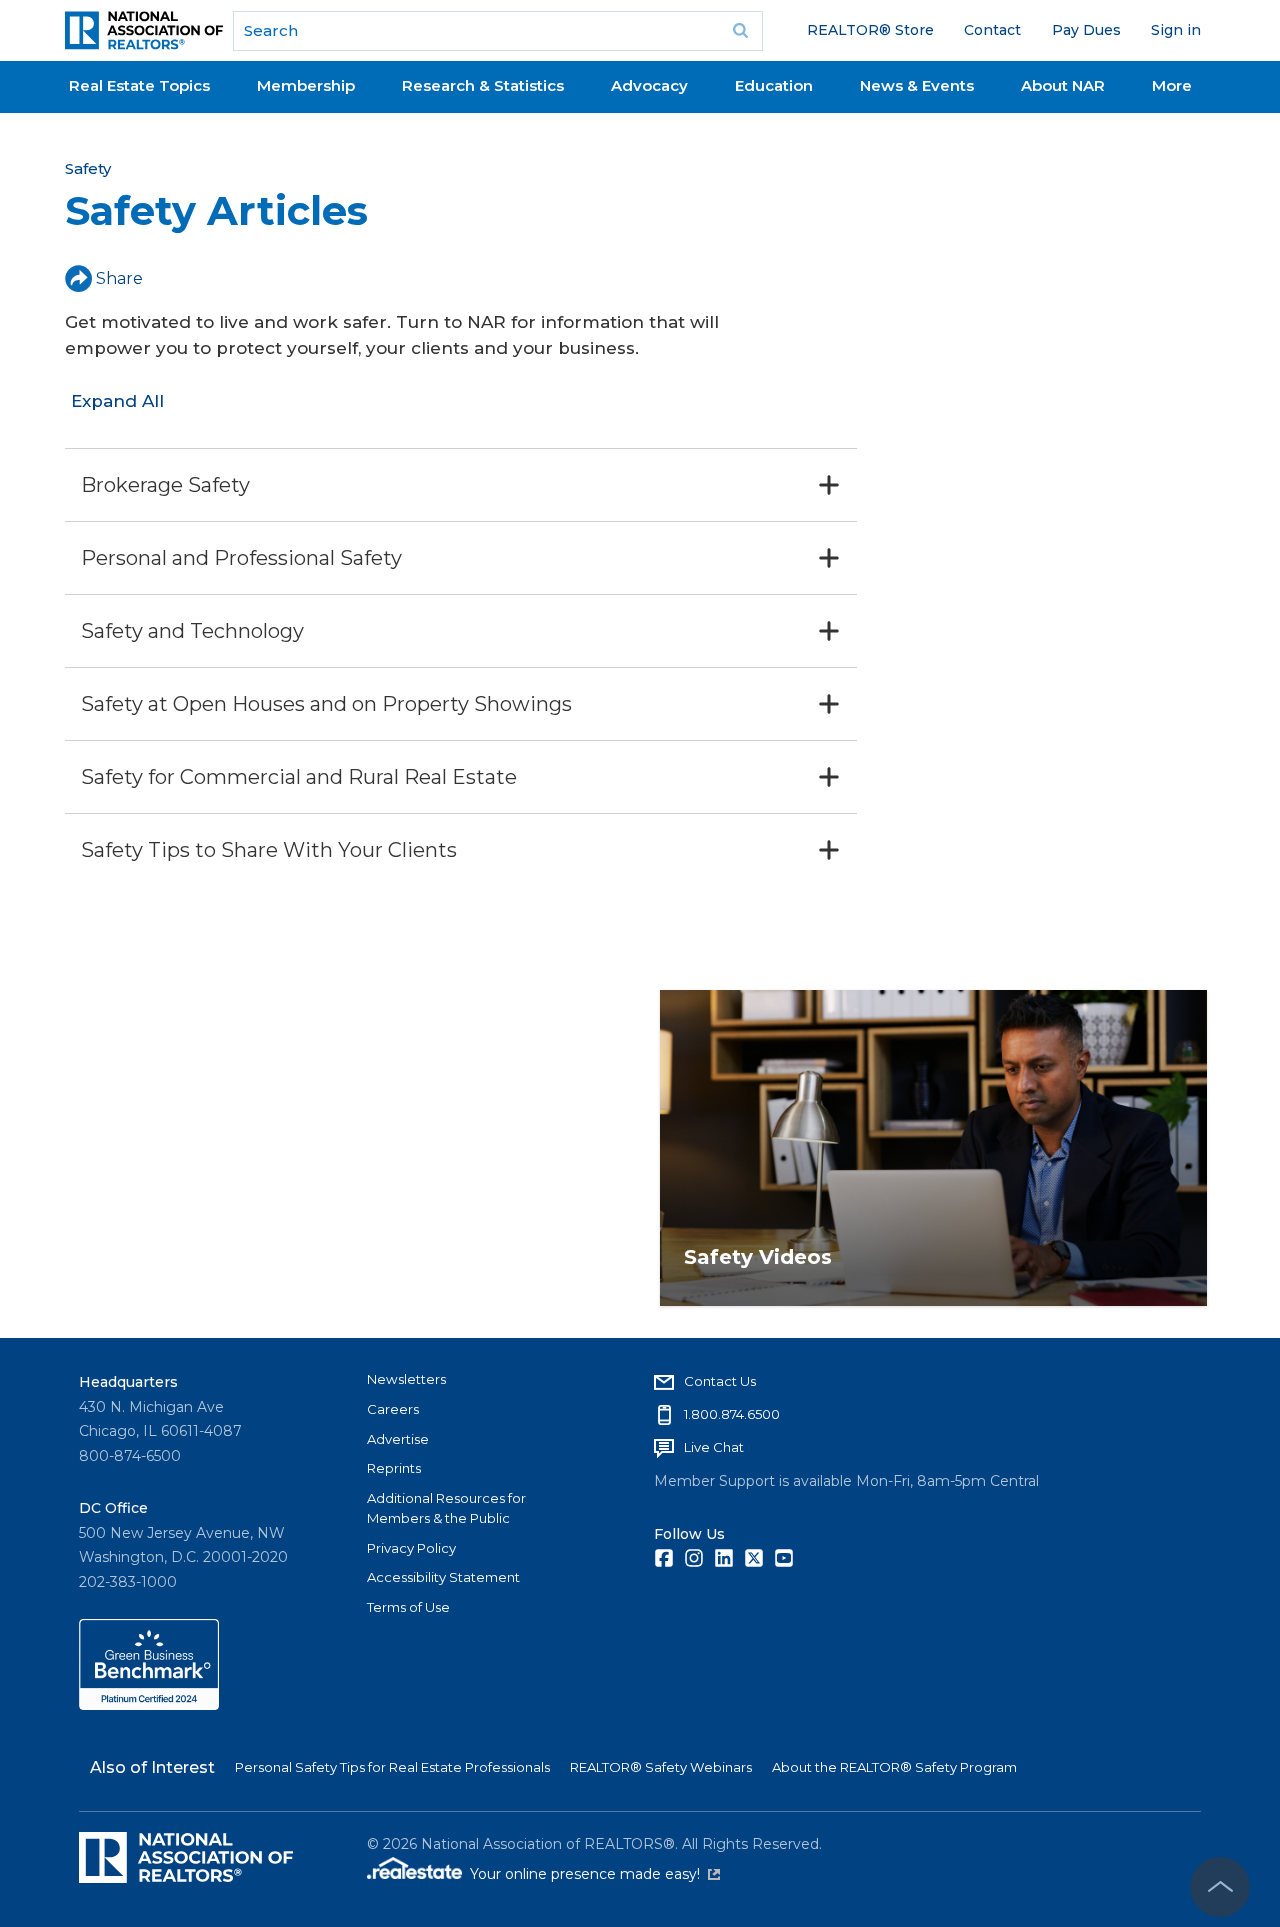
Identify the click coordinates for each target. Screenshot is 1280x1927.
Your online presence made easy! (595, 1874)
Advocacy (649, 85)
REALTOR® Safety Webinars (661, 1767)
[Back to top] (1220, 1887)
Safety (88, 168)
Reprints (394, 1468)
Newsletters (406, 1379)
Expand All (117, 401)
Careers (393, 1409)
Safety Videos (758, 1257)
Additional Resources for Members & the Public (446, 1508)
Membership (306, 85)
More (1172, 85)
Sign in (1176, 30)
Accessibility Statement (443, 1577)
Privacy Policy (411, 1548)
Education (774, 85)
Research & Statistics (483, 85)
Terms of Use (408, 1607)
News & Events (917, 85)
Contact (992, 30)
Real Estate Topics (139, 85)
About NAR (1063, 85)
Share (119, 278)
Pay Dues (1086, 30)
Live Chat (714, 1447)
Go (741, 31)
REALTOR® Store (870, 30)
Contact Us (720, 1381)
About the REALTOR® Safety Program (894, 1767)
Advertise (398, 1439)
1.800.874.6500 (732, 1414)
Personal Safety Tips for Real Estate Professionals (392, 1767)
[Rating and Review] (149, 1705)
